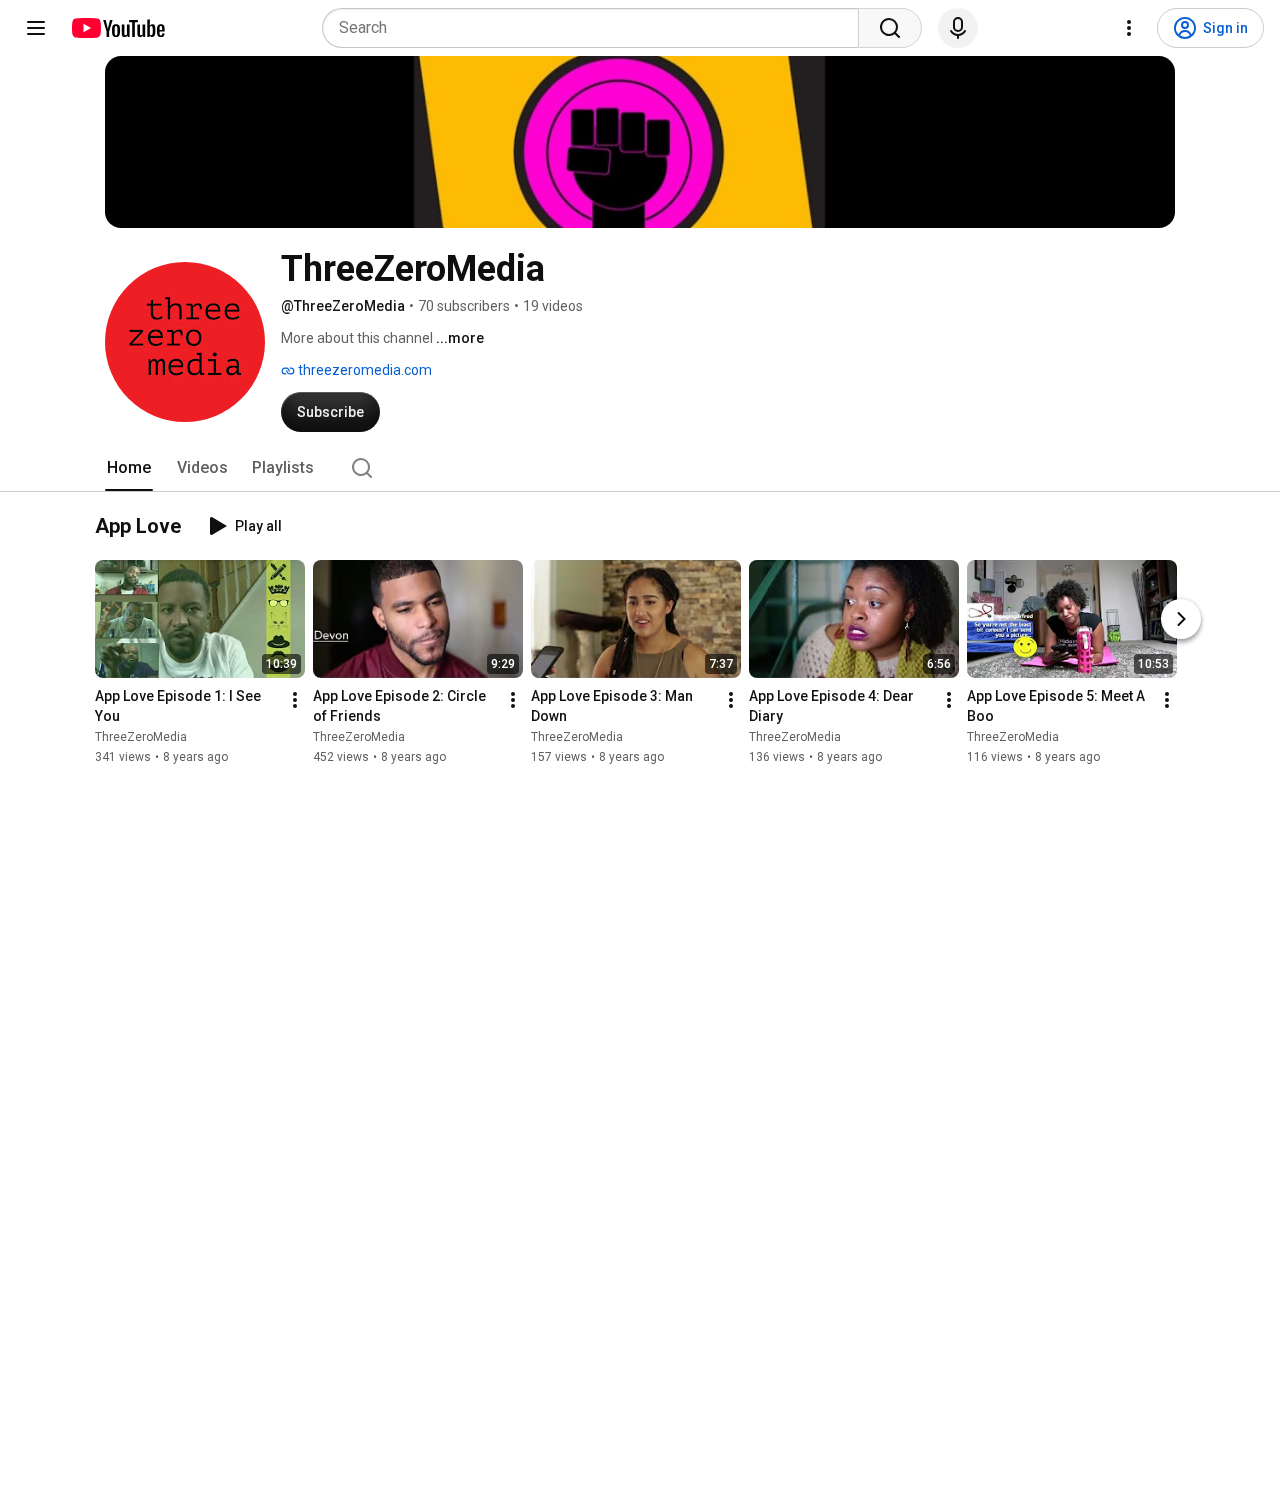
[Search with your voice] (958, 28)
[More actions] (295, 701)
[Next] (1181, 620)
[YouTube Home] (117, 28)
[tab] (129, 468)
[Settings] (1129, 28)
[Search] (890, 28)
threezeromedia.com (363, 370)
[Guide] (36, 28)
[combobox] (596, 28)
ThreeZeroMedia (141, 738)
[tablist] (640, 468)
